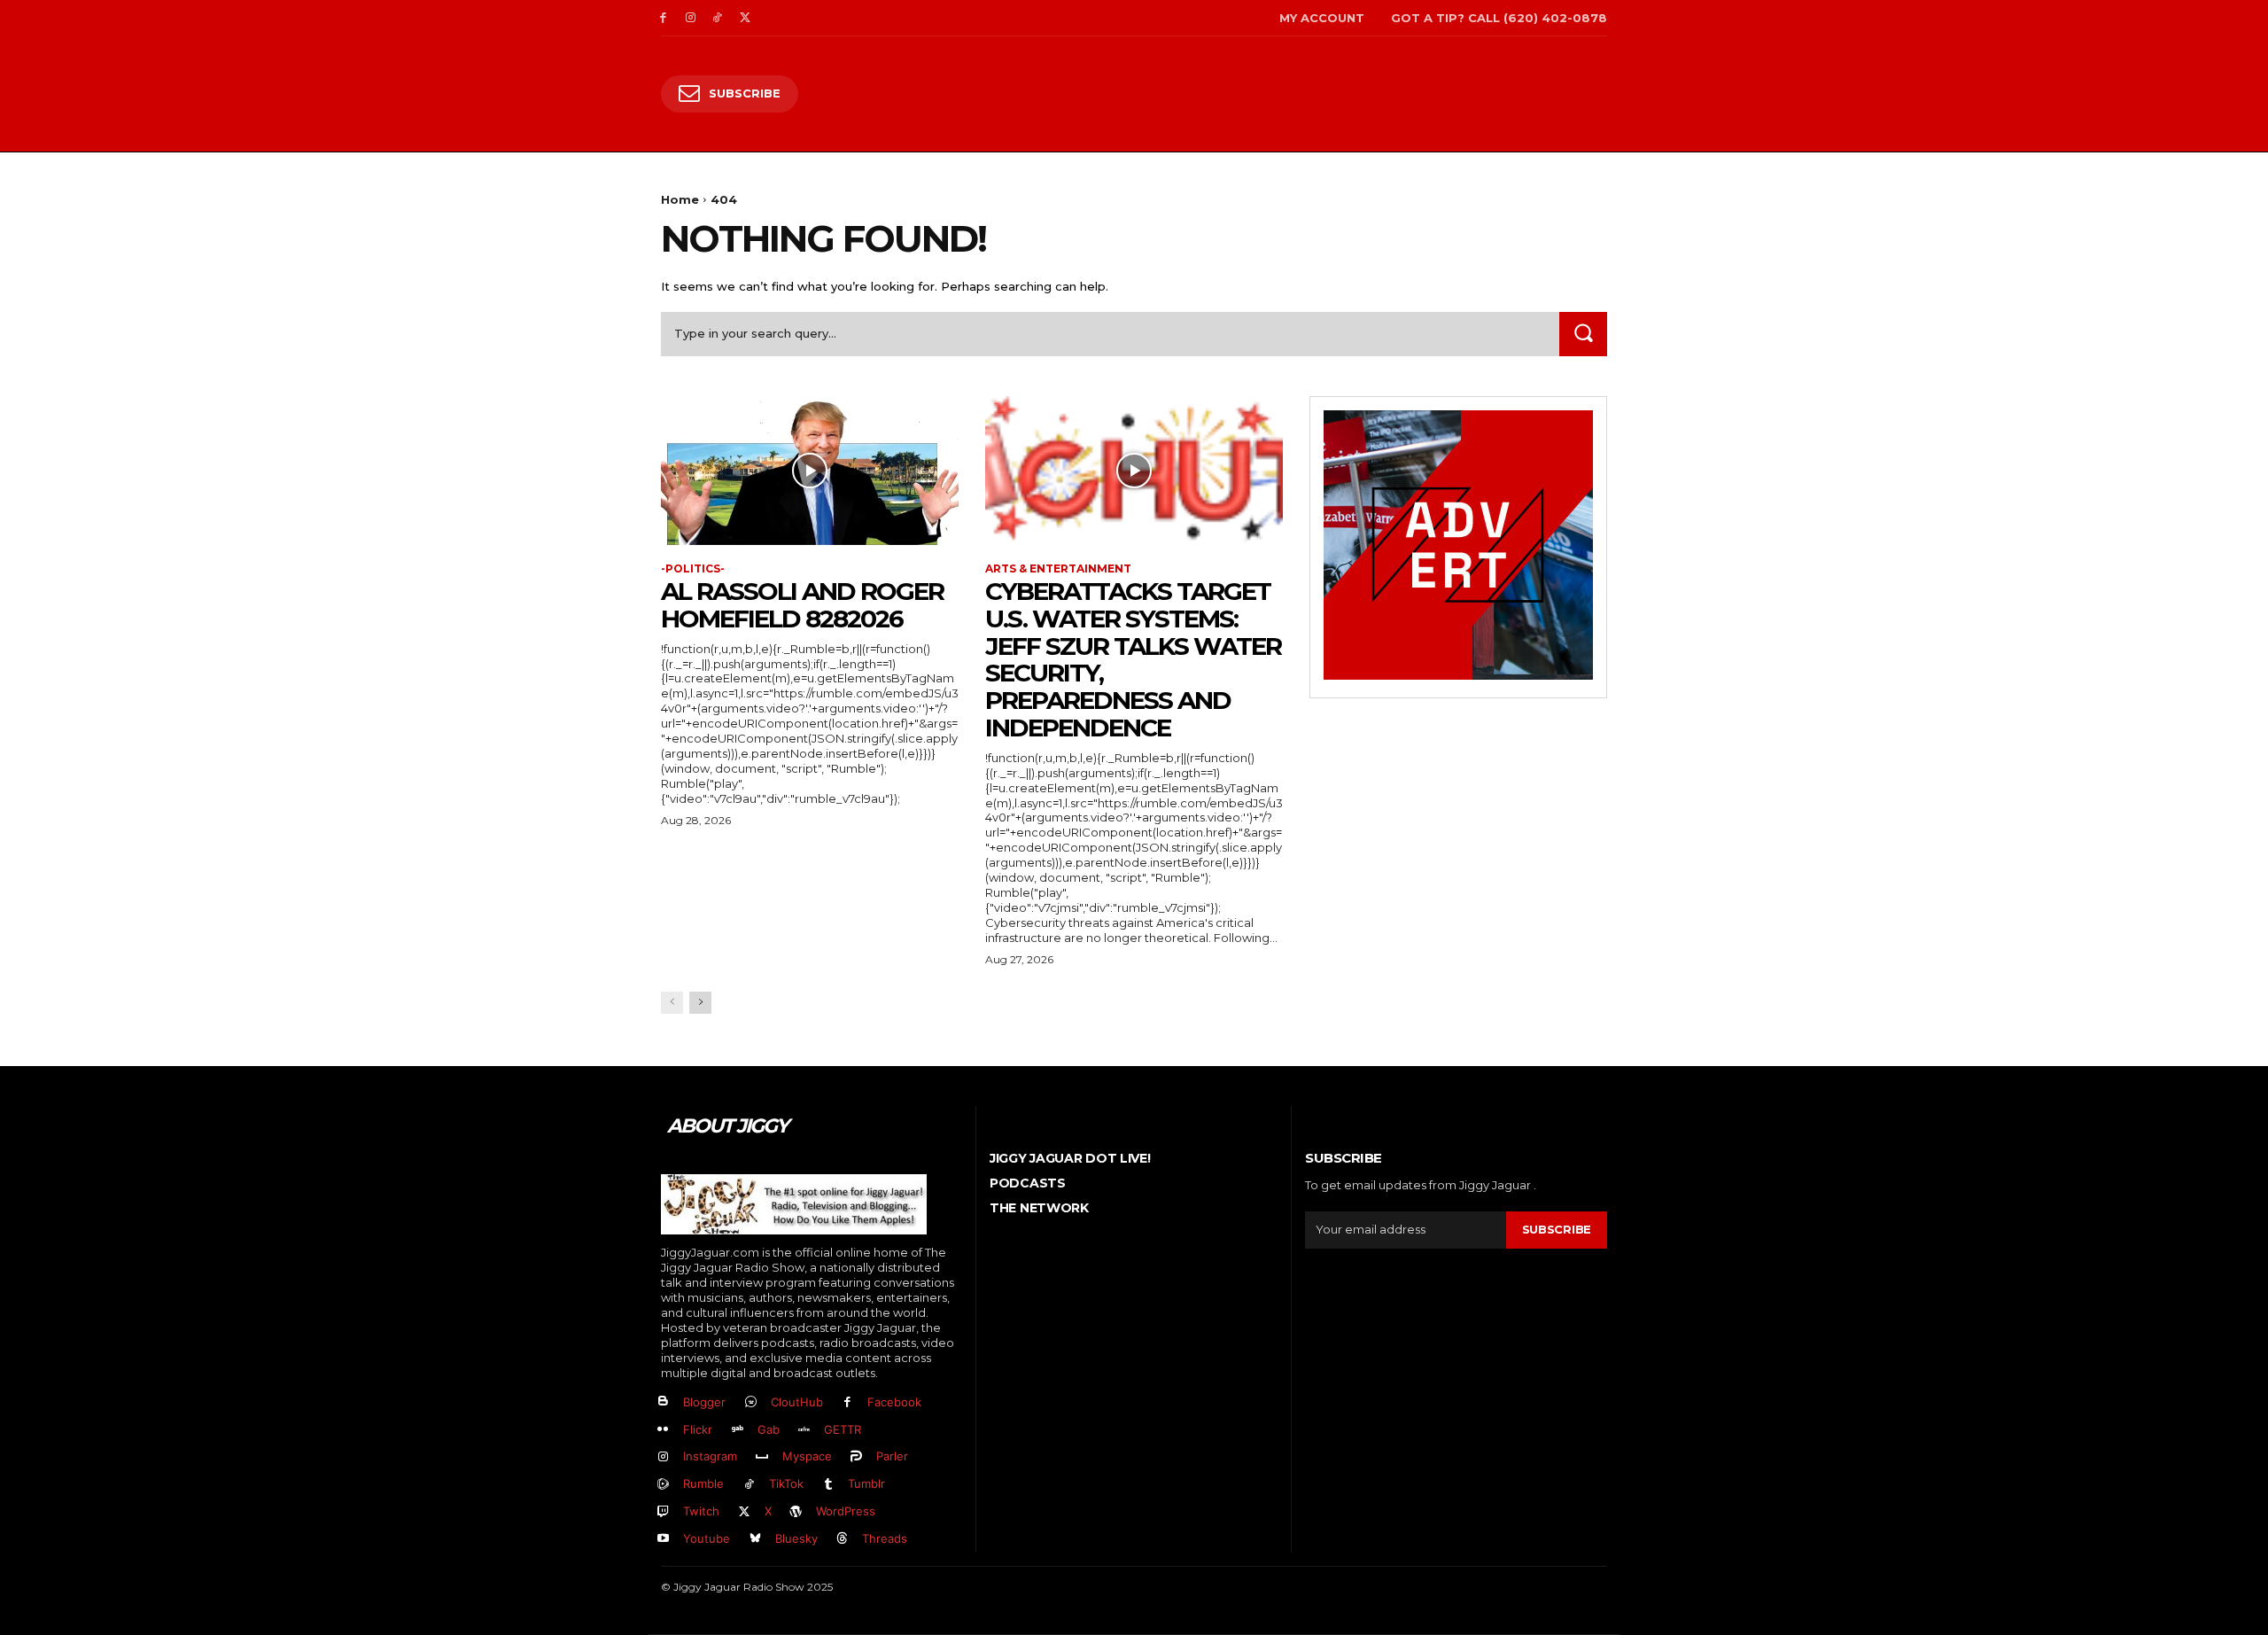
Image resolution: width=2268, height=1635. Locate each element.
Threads (885, 1538)
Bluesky (796, 1538)
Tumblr (866, 1483)
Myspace (807, 1456)
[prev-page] (672, 1003)
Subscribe (1557, 1229)
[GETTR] (805, 1430)
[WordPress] (797, 1512)
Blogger (704, 1402)
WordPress (846, 1511)
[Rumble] (663, 1485)
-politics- (693, 569)
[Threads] (843, 1539)
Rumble (703, 1483)
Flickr (698, 1429)
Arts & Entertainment (1058, 569)
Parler (892, 1456)
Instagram (710, 1456)
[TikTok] (718, 18)
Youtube (707, 1538)
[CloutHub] (751, 1402)
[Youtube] (663, 1539)
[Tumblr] (829, 1485)
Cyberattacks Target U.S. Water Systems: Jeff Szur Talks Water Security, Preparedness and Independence (1133, 659)
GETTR (843, 1429)
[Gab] (738, 1430)
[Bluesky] (755, 1539)
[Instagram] (691, 18)
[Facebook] (663, 18)
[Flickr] (663, 1430)
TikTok (786, 1483)
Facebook (894, 1402)
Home (680, 199)
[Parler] (857, 1457)
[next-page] (700, 1003)
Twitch (701, 1511)
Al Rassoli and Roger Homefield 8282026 (802, 605)
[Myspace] (762, 1457)
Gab (769, 1429)
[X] (745, 18)
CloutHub (797, 1402)
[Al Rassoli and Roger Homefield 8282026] (810, 471)
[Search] (1583, 334)
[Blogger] (663, 1402)
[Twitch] (663, 1512)
